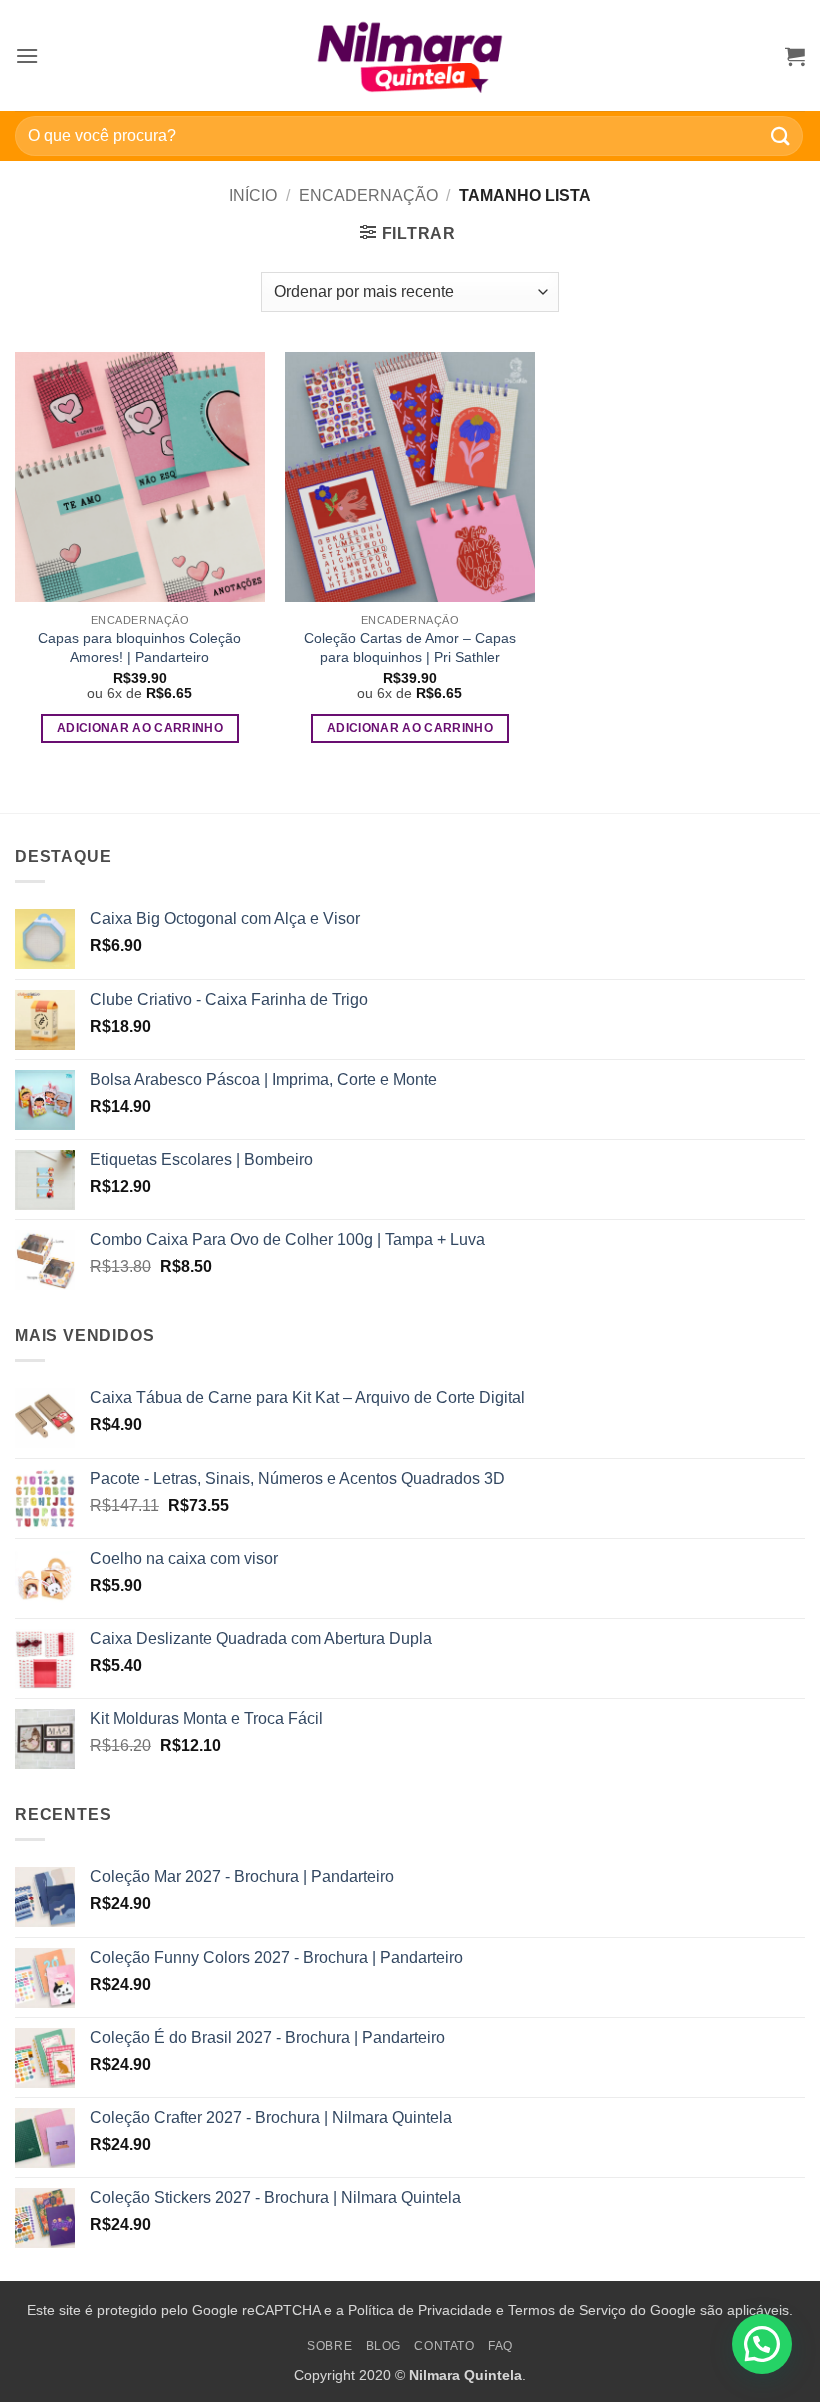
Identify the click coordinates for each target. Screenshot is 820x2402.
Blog (383, 2346)
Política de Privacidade (420, 2310)
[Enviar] (781, 135)
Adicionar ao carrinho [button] (140, 728)
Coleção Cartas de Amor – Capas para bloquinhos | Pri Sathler (410, 647)
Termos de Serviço (567, 2310)
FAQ (500, 2346)
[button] (27, 55)
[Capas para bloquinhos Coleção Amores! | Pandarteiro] (140, 477)
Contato (444, 2346)
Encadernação (368, 195)
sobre (329, 2346)
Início (253, 195)
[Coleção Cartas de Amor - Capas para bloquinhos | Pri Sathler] (410, 477)
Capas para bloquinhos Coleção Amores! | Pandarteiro (139, 647)
